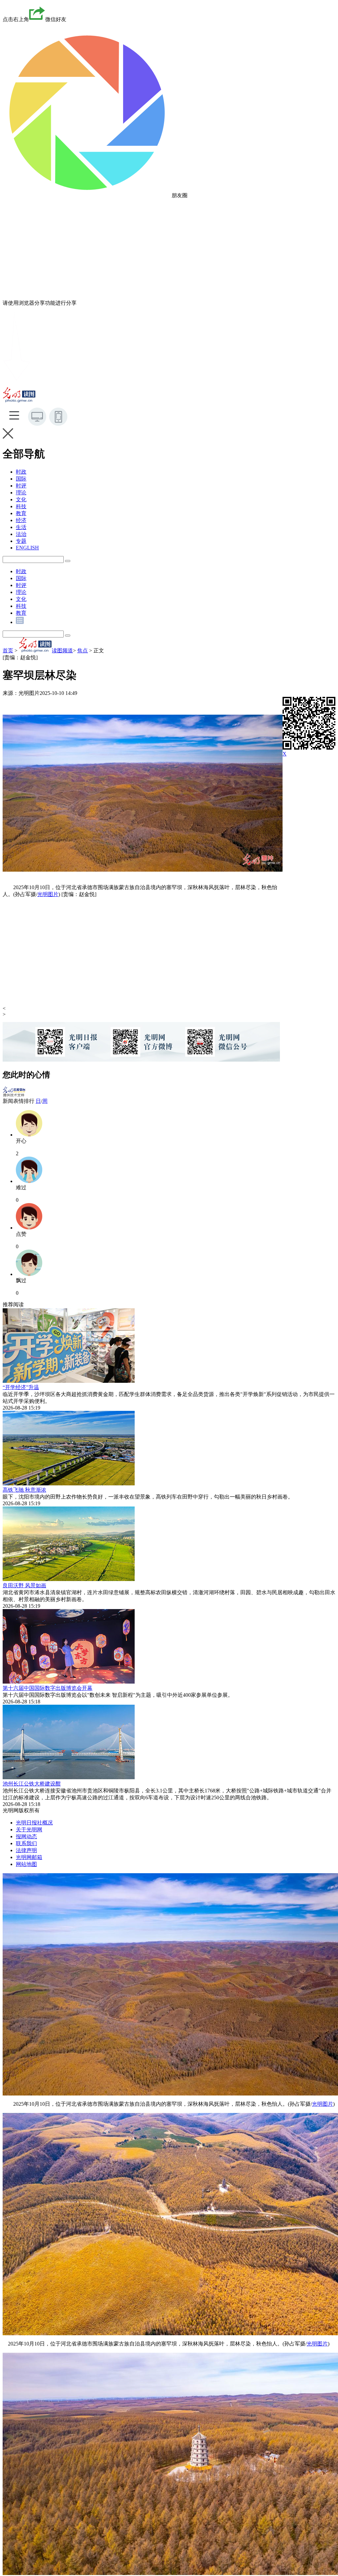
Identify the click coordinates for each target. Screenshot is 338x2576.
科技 (21, 506)
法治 (21, 534)
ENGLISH (27, 548)
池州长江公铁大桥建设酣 (32, 1784)
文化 (21, 499)
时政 (21, 472)
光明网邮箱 (29, 1857)
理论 (21, 493)
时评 (21, 486)
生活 (21, 527)
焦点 (83, 651)
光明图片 (48, 894)
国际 (21, 479)
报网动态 (26, 1836)
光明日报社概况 (34, 1823)
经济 (21, 520)
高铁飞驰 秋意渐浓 (24, 1490)
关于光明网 (29, 1830)
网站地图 (26, 1864)
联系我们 (26, 1843)
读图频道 (62, 651)
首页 (8, 651)
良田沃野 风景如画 (24, 1585)
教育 (21, 513)
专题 (21, 541)
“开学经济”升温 (21, 1387)
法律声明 (26, 1850)
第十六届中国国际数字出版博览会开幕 (48, 1688)
